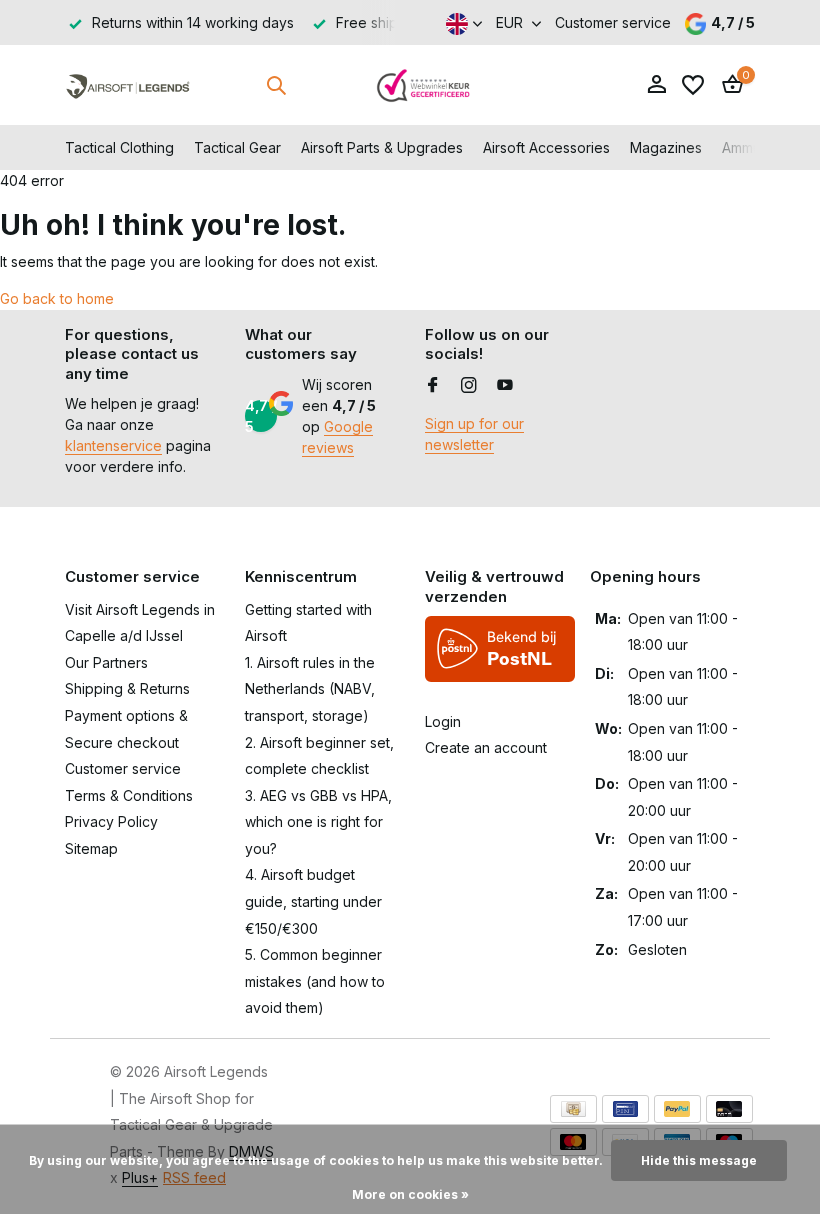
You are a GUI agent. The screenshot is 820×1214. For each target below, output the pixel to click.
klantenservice (113, 445)
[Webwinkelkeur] (424, 85)
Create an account (486, 747)
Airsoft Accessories (546, 147)
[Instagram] (469, 386)
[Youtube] (505, 386)
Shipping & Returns (127, 688)
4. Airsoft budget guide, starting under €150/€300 (313, 901)
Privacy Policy (111, 821)
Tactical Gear (237, 147)
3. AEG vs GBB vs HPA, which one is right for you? (318, 822)
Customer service (613, 22)
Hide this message (699, 1160)
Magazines (666, 147)
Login (443, 721)
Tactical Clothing (119, 147)
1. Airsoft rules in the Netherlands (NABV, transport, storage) (310, 689)
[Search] (276, 85)
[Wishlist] (693, 85)
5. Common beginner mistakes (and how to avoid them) (315, 981)
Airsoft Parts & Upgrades (382, 147)
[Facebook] (433, 386)
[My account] (656, 85)
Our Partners (106, 662)
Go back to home (57, 298)
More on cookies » (410, 1194)
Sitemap (91, 848)
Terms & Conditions (129, 795)
